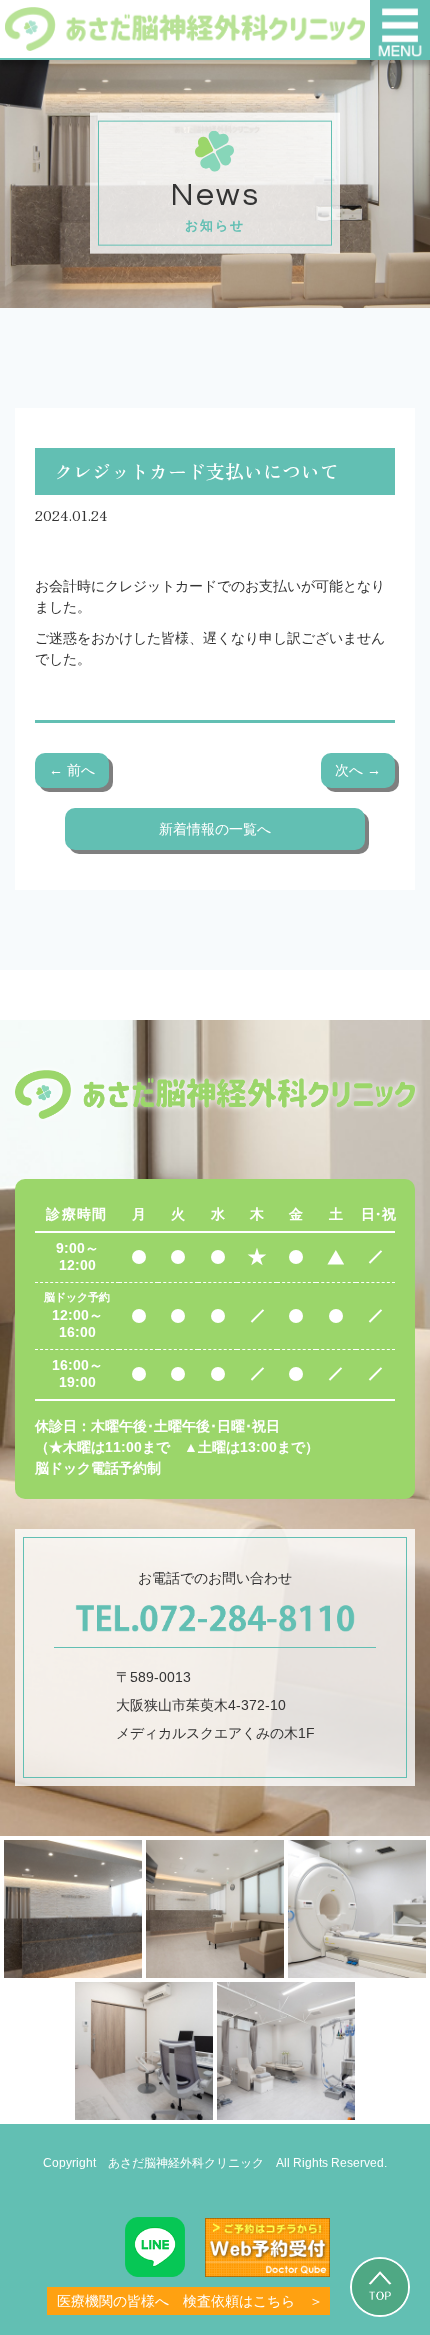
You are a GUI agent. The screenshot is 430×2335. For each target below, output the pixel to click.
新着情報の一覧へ (215, 829)
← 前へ (72, 770)
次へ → (358, 770)
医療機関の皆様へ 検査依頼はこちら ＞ (190, 2301)
